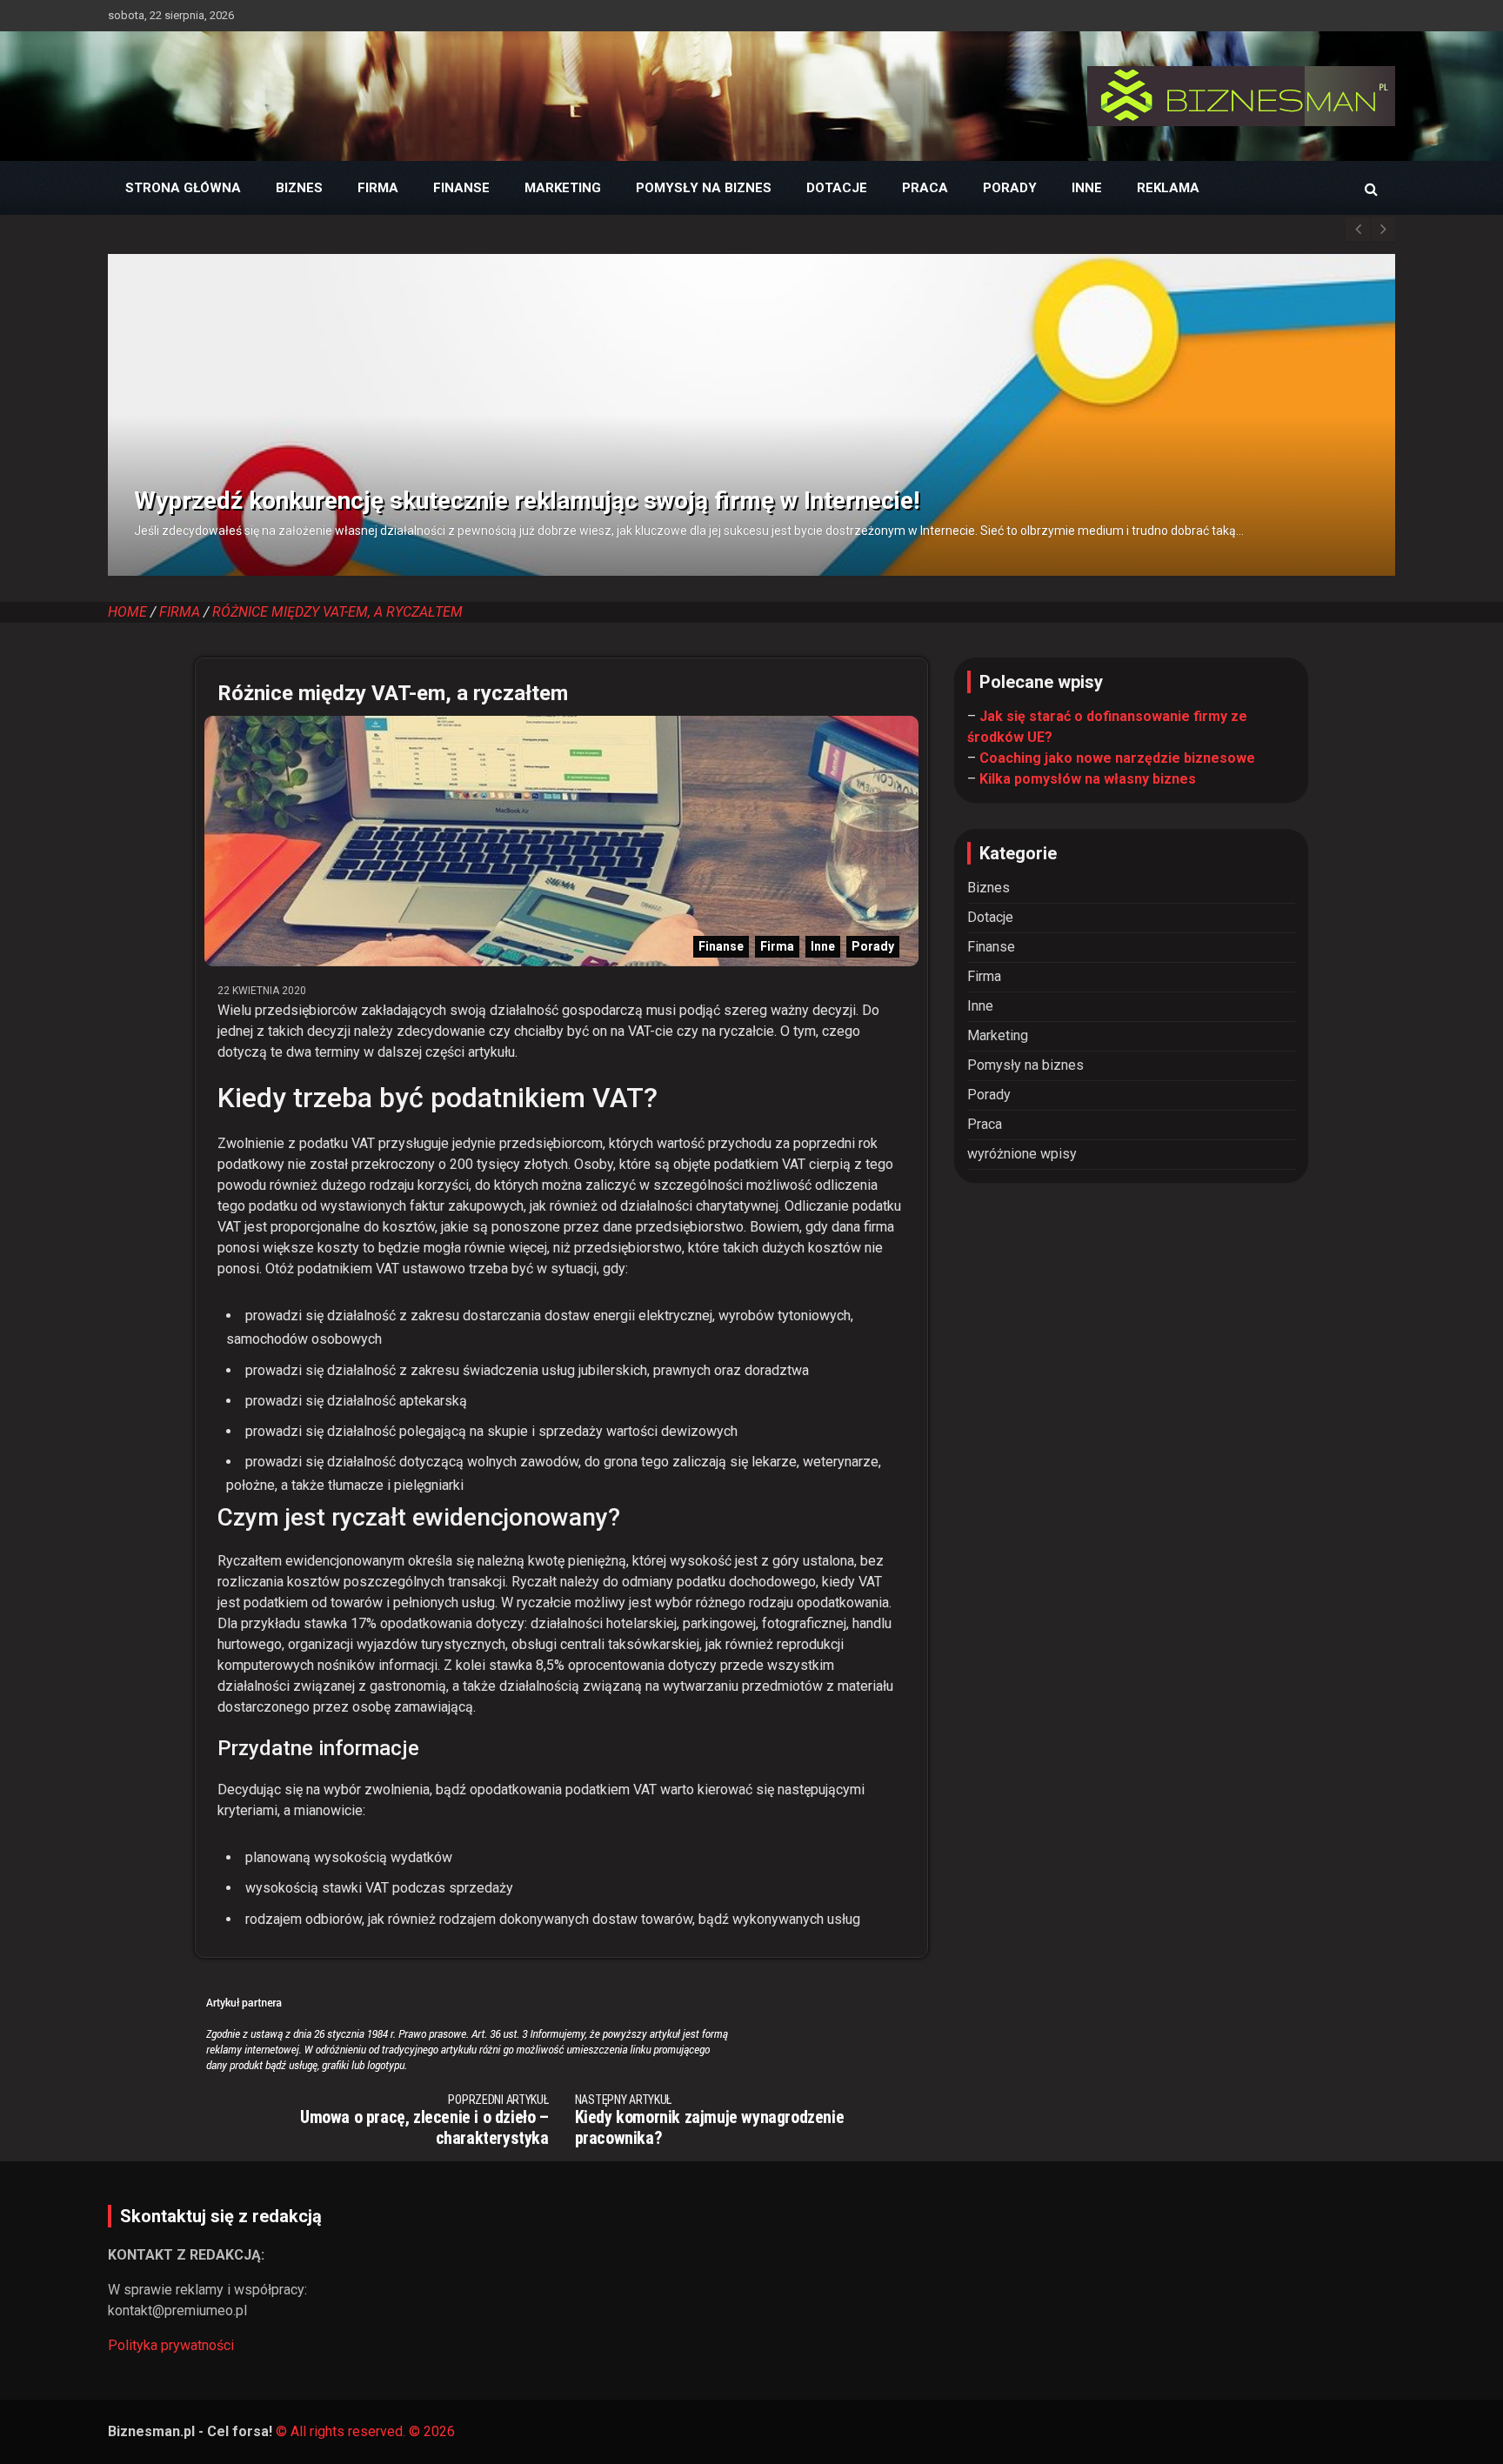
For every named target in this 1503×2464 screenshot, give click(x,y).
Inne (1087, 188)
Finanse (461, 188)
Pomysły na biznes (704, 188)
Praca (925, 188)
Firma (378, 188)
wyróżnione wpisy (1022, 1154)
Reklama (1168, 188)
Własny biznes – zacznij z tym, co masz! (666, 484)
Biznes (299, 188)
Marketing (563, 188)
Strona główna (183, 188)
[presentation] (1358, 230)
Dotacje (837, 188)
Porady (1010, 188)
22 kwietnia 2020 (262, 991)
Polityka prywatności (171, 2345)
